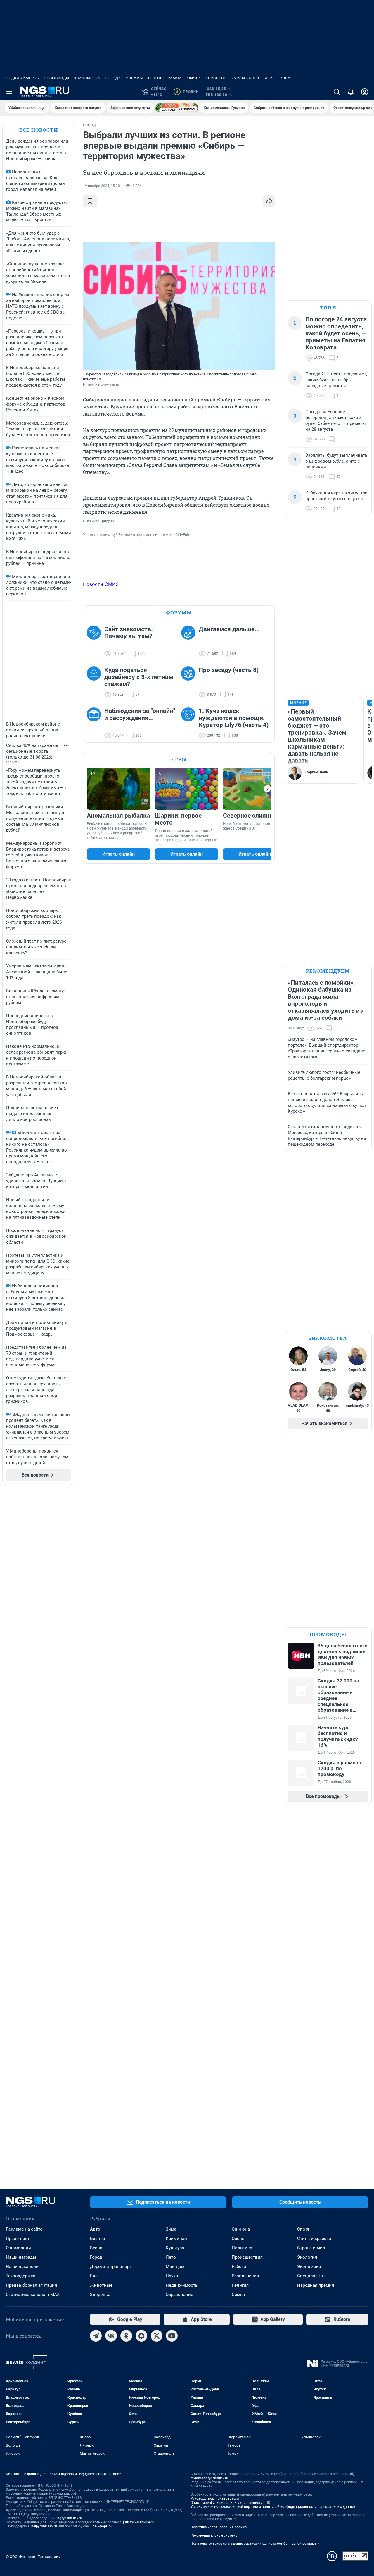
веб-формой (103, 2526)
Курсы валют (246, 78)
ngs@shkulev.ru (70, 2518)
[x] (157, 2336)
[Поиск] (337, 92)
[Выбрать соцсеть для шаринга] (269, 201)
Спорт (303, 2229)
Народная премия (316, 2285)
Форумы (134, 78)
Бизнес (97, 2239)
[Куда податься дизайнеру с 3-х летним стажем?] (96, 682)
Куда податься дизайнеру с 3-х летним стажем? (139, 677)
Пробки (187, 92)
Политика (242, 2248)
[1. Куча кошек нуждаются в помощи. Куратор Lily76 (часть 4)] (190, 723)
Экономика (309, 2267)
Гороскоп (216, 78)
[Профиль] (365, 92)
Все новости (39, 130)
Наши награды (21, 2257)
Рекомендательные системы (214, 2535)
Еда (94, 2276)
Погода (113, 78)
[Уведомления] (351, 92)
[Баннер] (177, 108)
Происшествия (247, 2257)
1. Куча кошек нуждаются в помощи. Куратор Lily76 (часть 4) (234, 718)
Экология (307, 2257)
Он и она (241, 2229)
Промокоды (57, 78)
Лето (171, 2257)
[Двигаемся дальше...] (190, 641)
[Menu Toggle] (9, 92)
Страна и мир (311, 2248)
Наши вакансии (22, 2267)
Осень (238, 2239)
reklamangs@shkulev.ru (209, 2478)
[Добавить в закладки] (90, 201)
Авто (95, 2229)
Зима (171, 2229)
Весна (96, 2248)
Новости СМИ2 (101, 584)
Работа (239, 2267)
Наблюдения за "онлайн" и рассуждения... (140, 714)
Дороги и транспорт (111, 2267)
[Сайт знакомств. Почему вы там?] (96, 641)
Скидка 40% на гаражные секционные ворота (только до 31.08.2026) (32, 751)
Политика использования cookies (219, 2527)
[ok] (126, 2336)
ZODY (285, 78)
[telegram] (96, 2336)
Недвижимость (22, 78)
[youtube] (172, 2336)
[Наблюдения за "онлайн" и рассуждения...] (96, 723)
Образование (179, 2295)
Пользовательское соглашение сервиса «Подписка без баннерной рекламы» (255, 2544)
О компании (18, 2248)
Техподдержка (21, 2276)
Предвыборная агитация (31, 2285)
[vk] (111, 2336)
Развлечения (245, 2276)
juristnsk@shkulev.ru (139, 2522)
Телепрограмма (165, 78)
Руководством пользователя (215, 2499)
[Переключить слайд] (267, 789)
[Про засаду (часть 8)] (190, 682)
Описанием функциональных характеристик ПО (230, 2503)
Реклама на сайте (24, 2229)
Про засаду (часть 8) (229, 670)
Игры (270, 78)
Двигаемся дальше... (229, 629)
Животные (101, 2285)
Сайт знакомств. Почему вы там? (129, 633)
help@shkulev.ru (44, 2526)
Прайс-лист (18, 2239)
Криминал (176, 2239)
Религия (240, 2285)
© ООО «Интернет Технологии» (33, 2557)
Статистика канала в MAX (33, 2295)
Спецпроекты (311, 2276)
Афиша (194, 78)
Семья (238, 2295)
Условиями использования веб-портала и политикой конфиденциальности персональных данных (273, 2507)
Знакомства (87, 78)
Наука (172, 2276)
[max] (141, 2336)
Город (96, 2257)
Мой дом (175, 2267)
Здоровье (100, 2295)
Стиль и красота (314, 2239)
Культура (175, 2248)
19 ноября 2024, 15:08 (101, 186)
